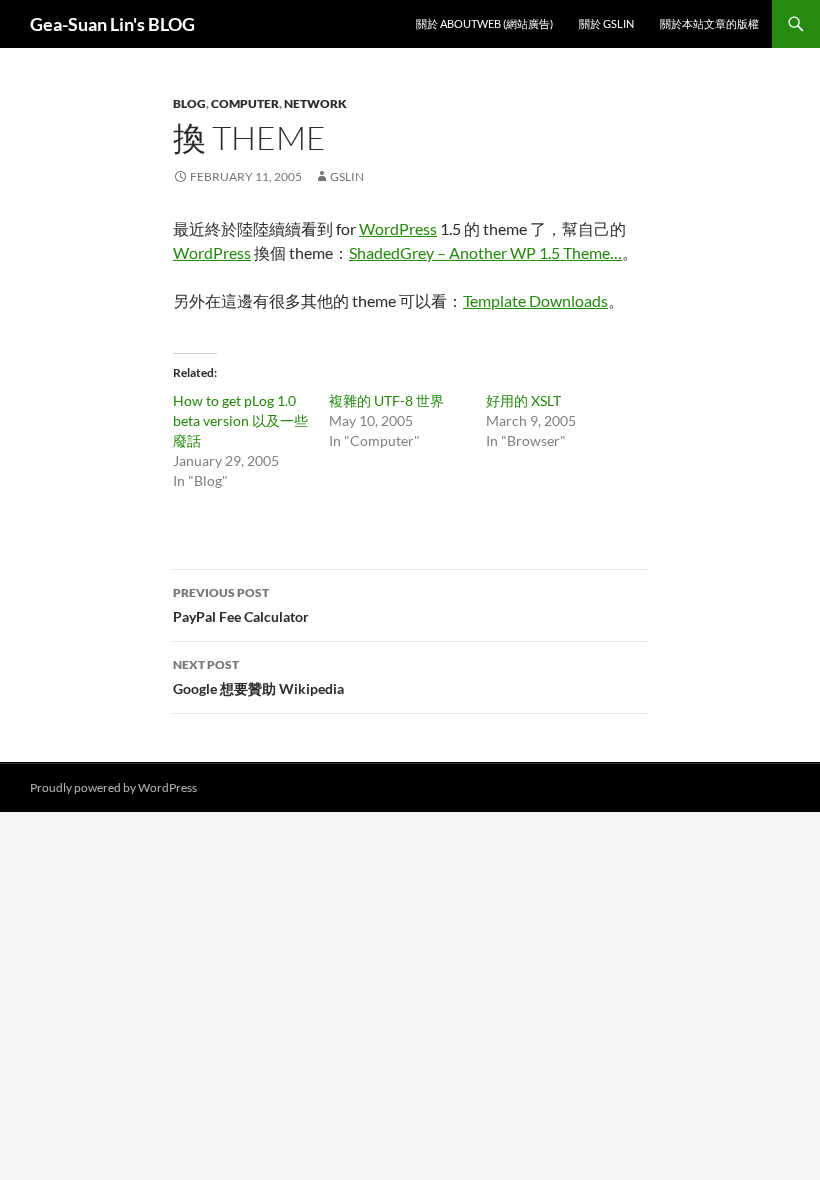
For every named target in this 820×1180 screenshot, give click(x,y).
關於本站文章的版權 (709, 23)
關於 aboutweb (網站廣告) (484, 23)
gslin (347, 176)
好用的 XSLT (523, 400)
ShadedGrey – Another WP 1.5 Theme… (485, 252)
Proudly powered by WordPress (113, 787)
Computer (245, 103)
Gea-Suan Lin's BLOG (112, 24)
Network (315, 103)
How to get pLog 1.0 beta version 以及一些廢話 (240, 420)
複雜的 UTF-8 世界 (386, 400)
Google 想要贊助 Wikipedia (258, 677)
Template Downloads (535, 300)
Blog (189, 103)
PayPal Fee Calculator (241, 605)
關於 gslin (606, 23)
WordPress (398, 228)
